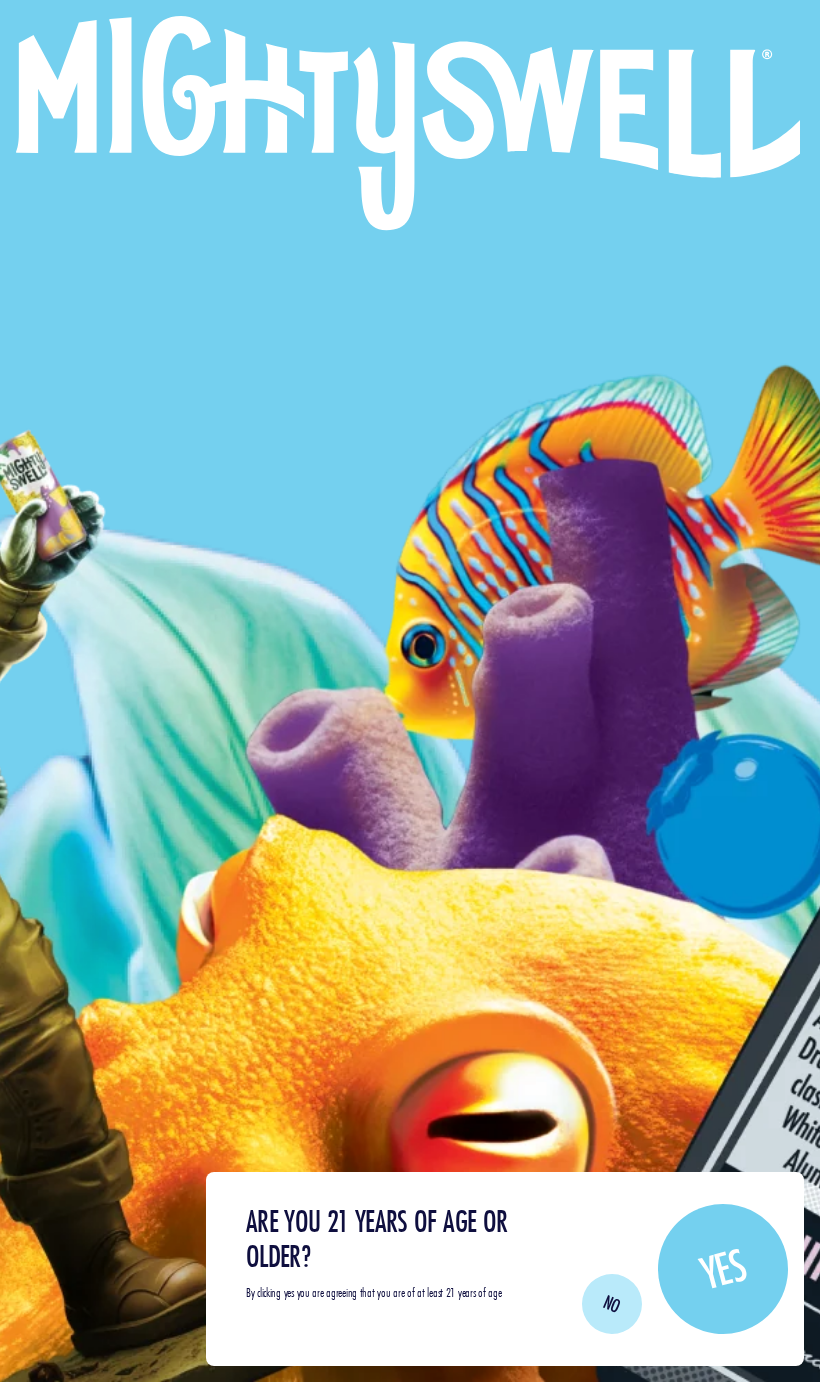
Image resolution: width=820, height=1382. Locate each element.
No (612, 1304)
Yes (723, 1268)
